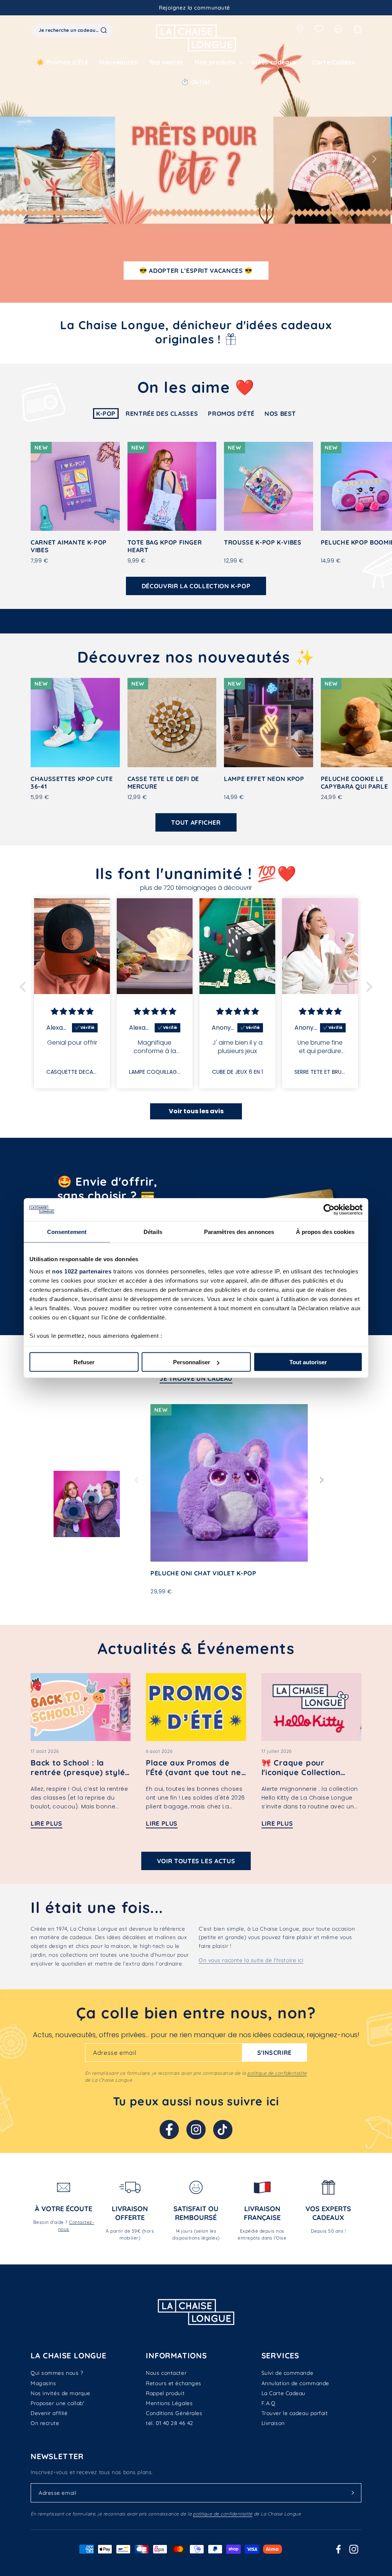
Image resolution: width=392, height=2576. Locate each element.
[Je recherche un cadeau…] (104, 30)
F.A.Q (269, 2403)
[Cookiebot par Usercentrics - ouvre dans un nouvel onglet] (329, 1210)
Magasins (43, 2383)
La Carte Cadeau (283, 2393)
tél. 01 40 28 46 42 (170, 2423)
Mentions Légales (169, 2403)
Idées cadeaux (274, 62)
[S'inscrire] (353, 2493)
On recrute (45, 2423)
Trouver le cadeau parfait (295, 2413)
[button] (218, 62)
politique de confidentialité (277, 2073)
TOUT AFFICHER (196, 822)
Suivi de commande (287, 2373)
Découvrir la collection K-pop (196, 586)
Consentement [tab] (67, 1232)
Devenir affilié (49, 2413)
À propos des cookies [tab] (325, 1232)
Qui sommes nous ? (57, 2373)
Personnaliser (192, 1362)
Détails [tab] (153, 1232)
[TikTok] (223, 2130)
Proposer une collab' (57, 2403)
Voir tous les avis (196, 1111)
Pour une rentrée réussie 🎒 (196, 271)
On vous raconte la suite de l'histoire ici (251, 1960)
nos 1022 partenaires (82, 1271)
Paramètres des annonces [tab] (239, 1232)
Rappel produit (165, 2393)
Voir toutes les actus (196, 1861)
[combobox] (72, 30)
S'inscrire (274, 2053)
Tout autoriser (308, 1362)
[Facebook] (169, 2130)
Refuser (84, 1362)
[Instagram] (196, 2130)
